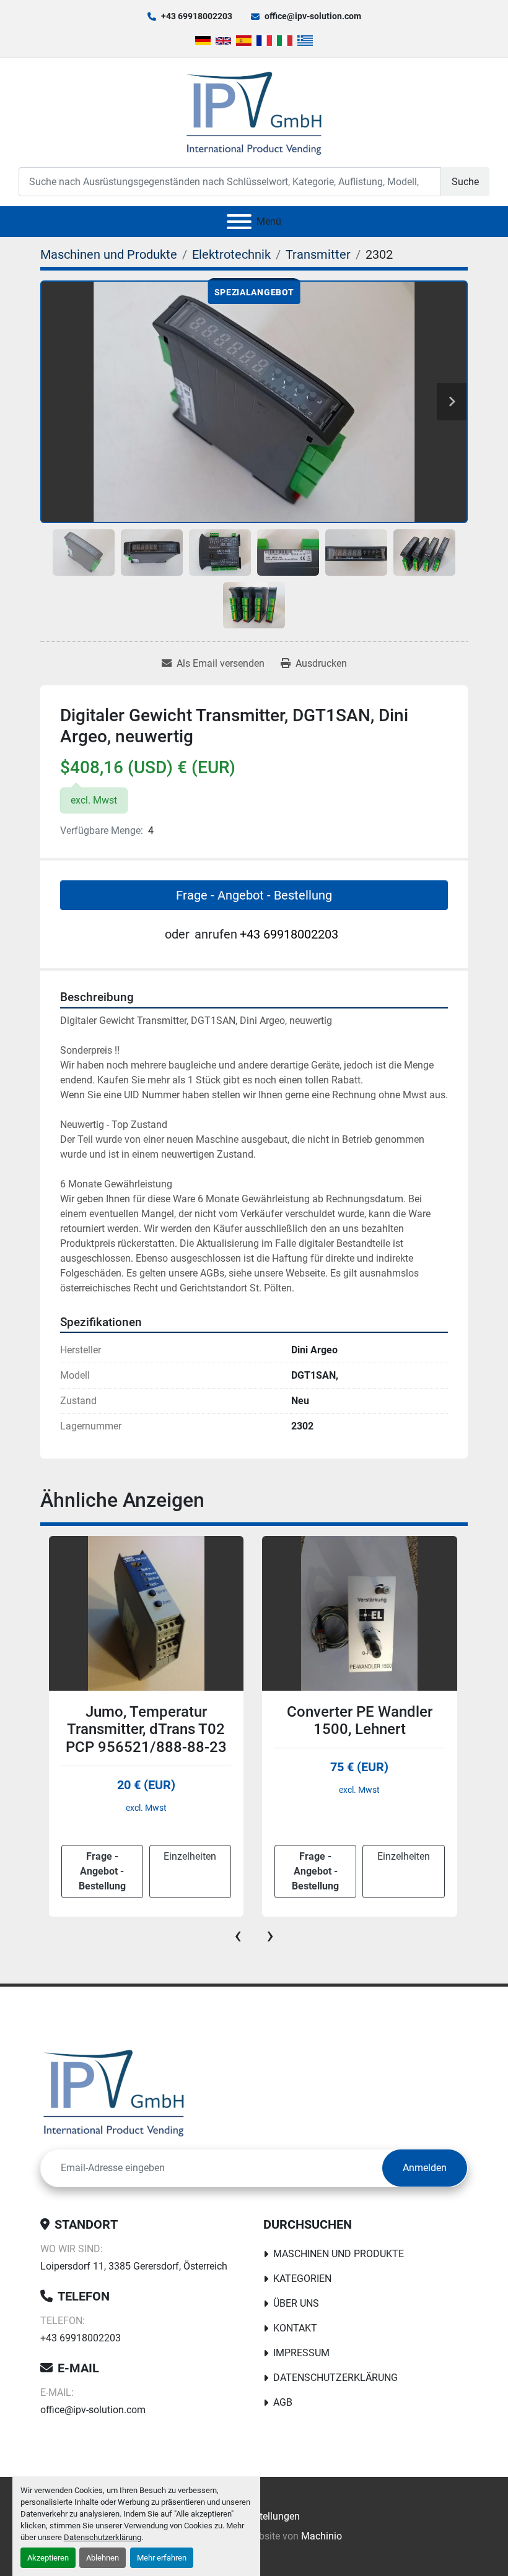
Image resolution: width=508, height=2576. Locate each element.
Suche (465, 182)
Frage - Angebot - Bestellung (254, 895)
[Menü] (239, 222)
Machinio (322, 2536)
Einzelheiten (190, 1856)
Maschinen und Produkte (339, 2254)
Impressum (301, 2353)
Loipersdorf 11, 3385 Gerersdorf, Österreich (134, 2266)
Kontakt (295, 2328)
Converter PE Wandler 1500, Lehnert (146, 1721)
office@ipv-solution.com (313, 16)
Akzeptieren (48, 2558)
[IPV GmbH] (114, 2092)
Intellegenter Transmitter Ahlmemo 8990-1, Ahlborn (359, 1730)
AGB (283, 2402)
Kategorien (302, 2279)
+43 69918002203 (197, 16)
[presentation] (238, 1935)
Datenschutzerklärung (103, 2537)
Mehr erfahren (162, 2558)
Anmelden (425, 2168)
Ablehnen (103, 2558)
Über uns (296, 2303)
